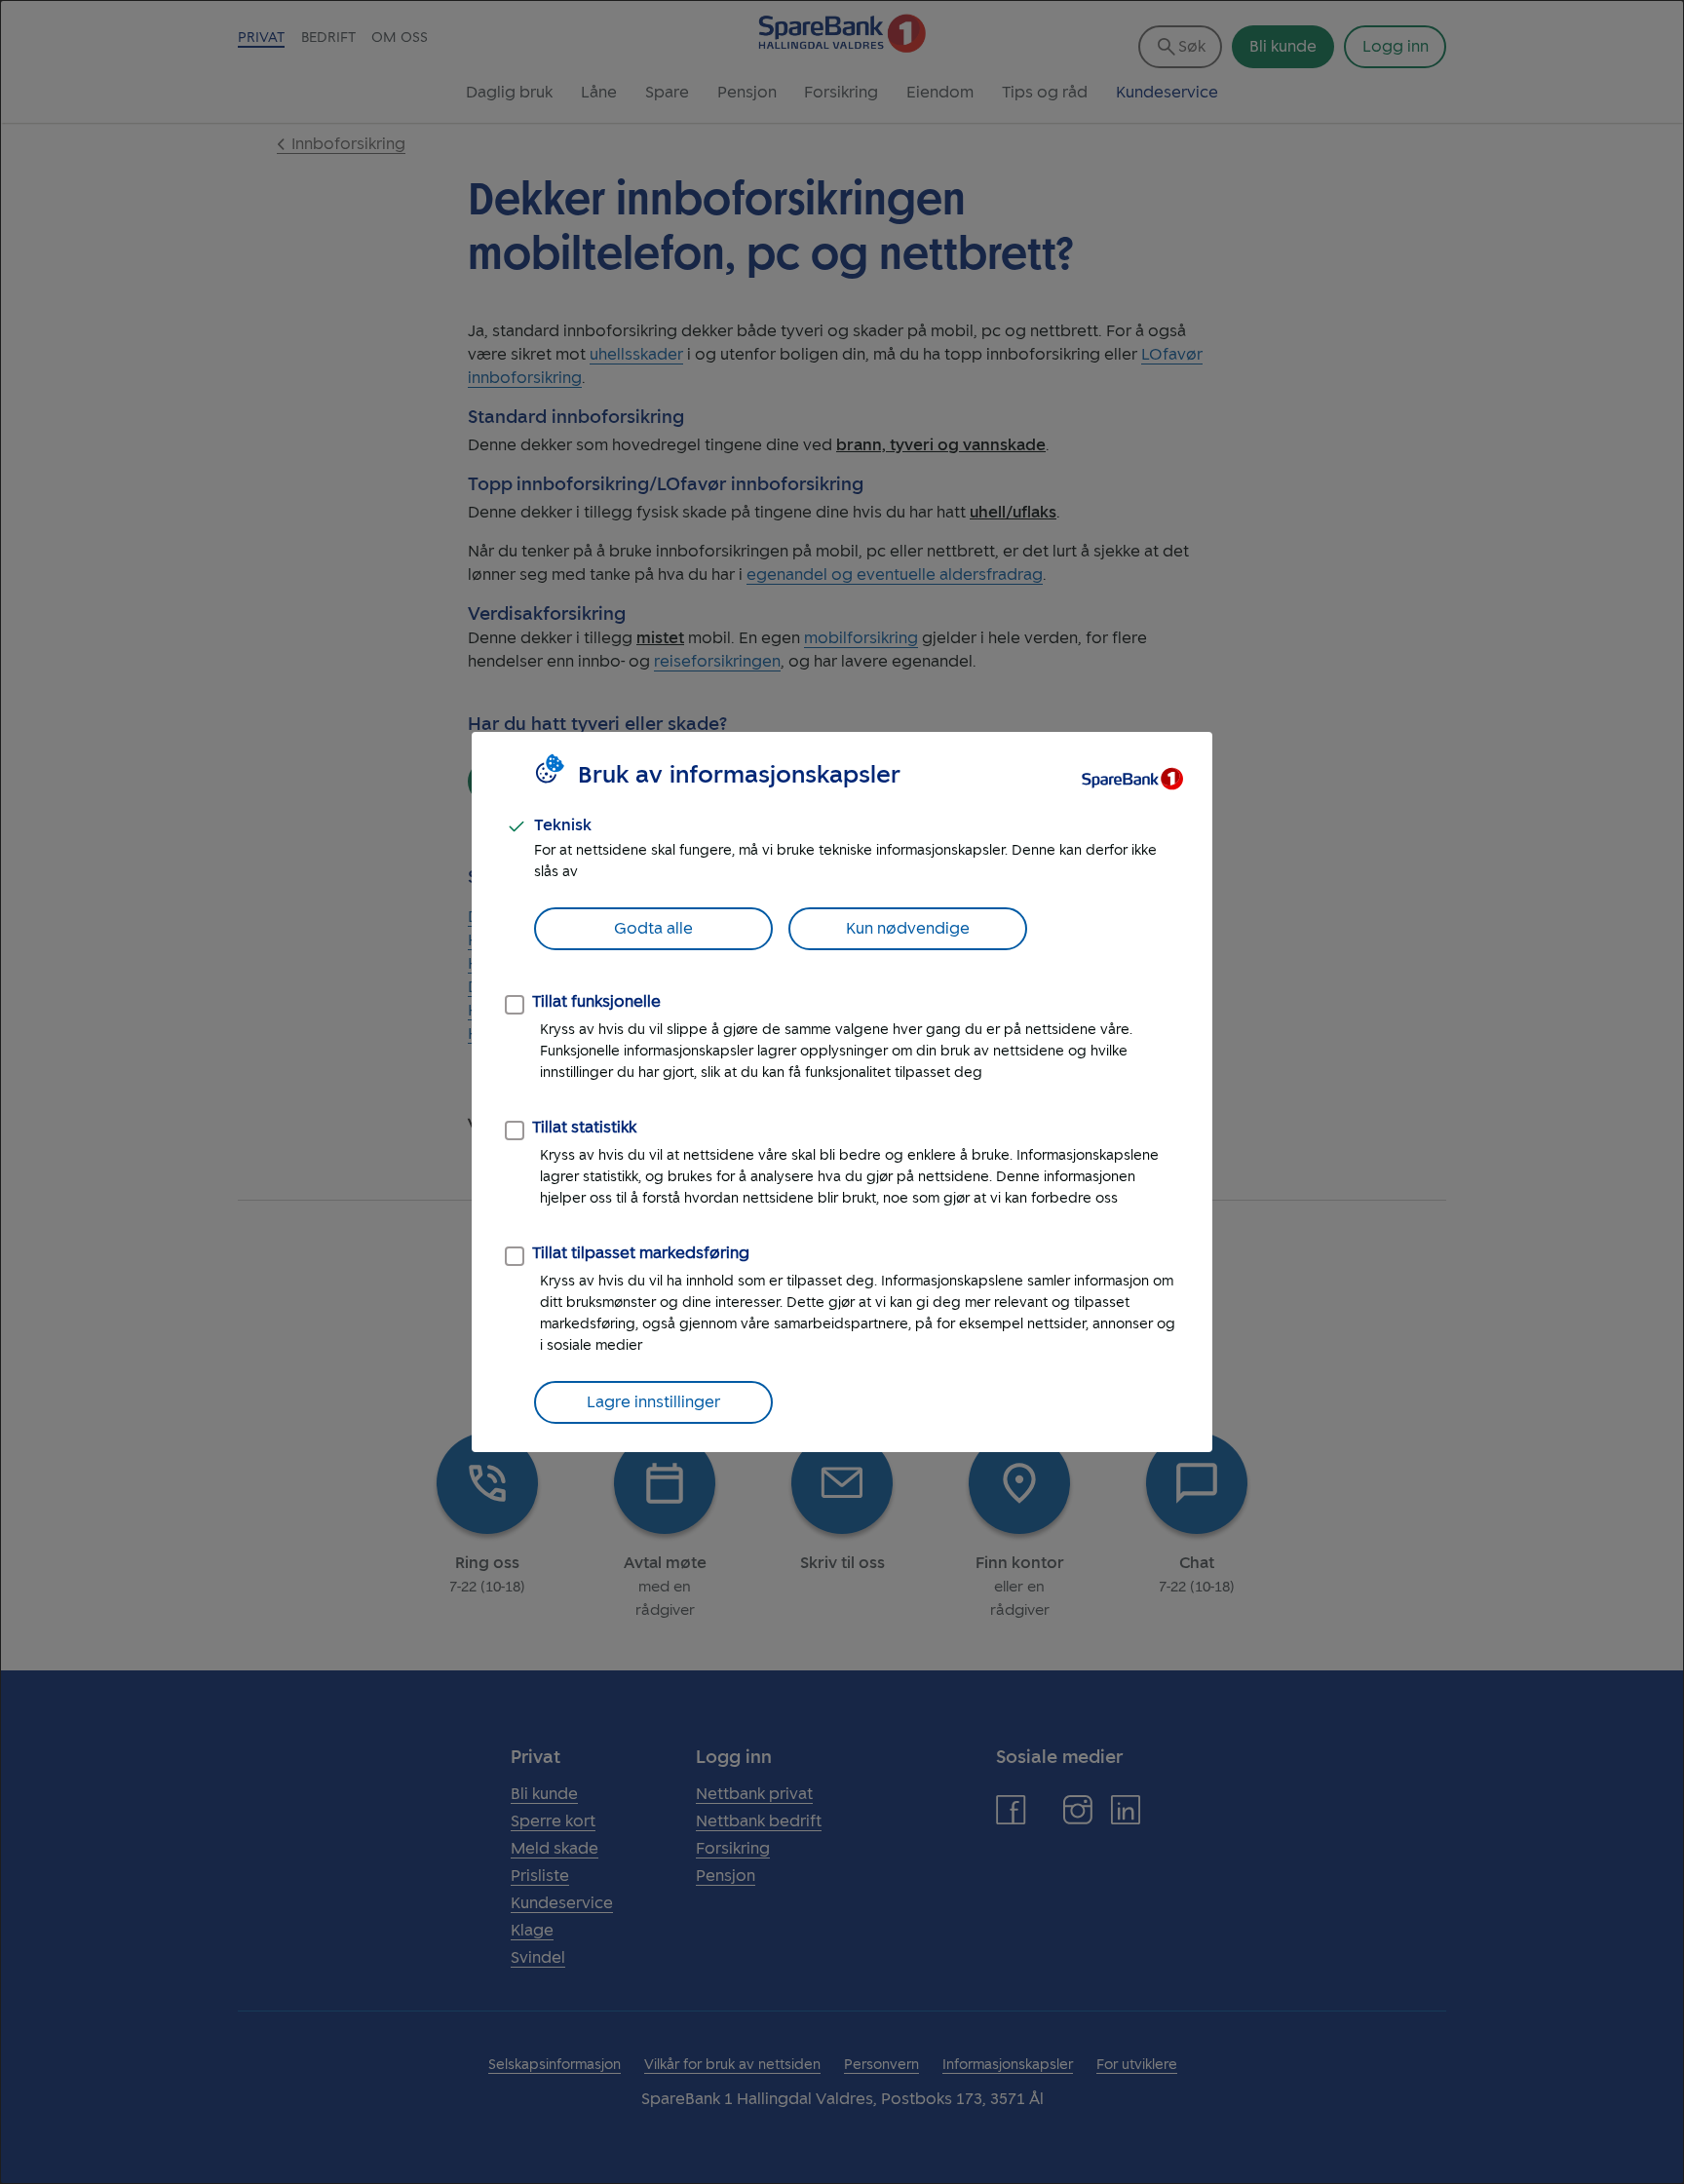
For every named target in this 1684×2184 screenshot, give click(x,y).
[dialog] (842, 1092)
